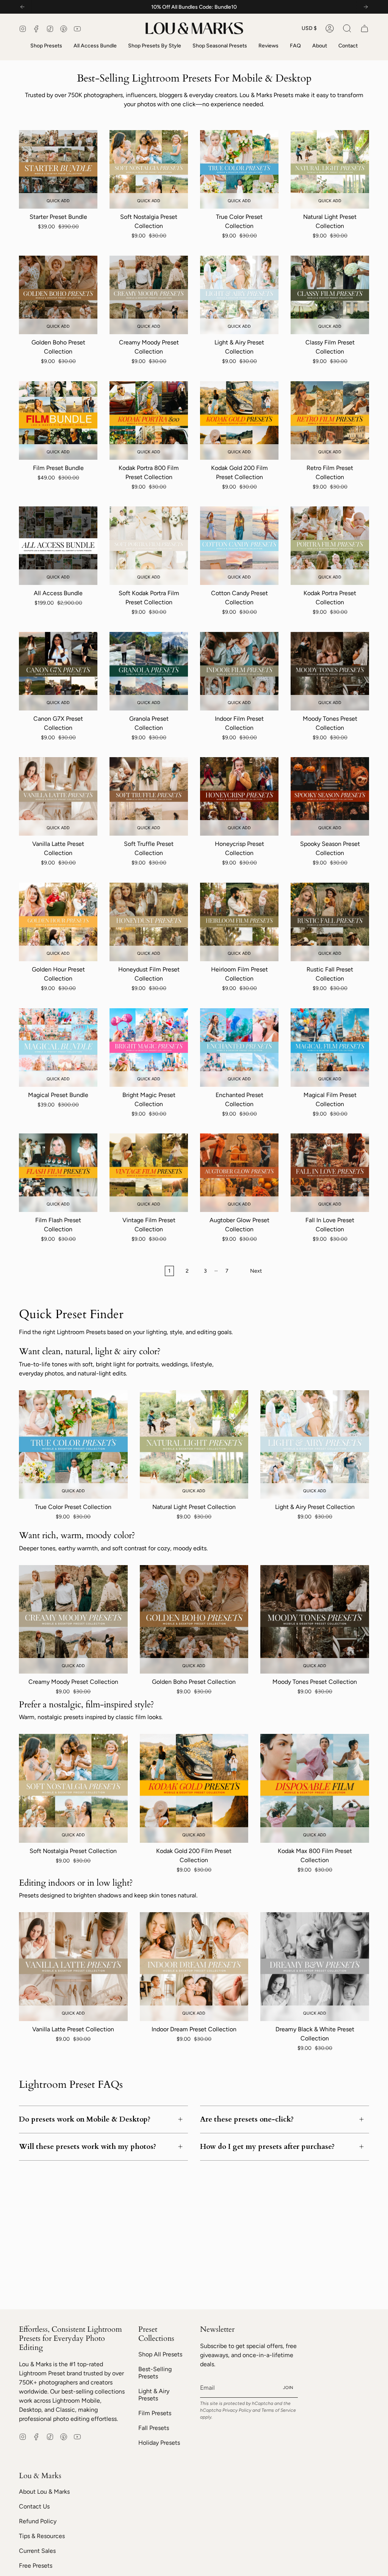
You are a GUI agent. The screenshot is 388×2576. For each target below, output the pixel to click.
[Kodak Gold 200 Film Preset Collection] (239, 420)
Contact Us (34, 2506)
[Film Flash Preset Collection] (58, 1173)
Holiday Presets (159, 2443)
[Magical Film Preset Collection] (330, 1048)
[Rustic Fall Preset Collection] (330, 922)
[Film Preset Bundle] (58, 420)
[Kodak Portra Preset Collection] (330, 546)
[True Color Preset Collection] (239, 169)
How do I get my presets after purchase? (267, 2147)
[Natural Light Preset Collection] (330, 169)
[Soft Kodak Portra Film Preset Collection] (149, 546)
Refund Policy (38, 2521)
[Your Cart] (365, 28)
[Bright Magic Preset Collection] (149, 1048)
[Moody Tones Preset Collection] (330, 671)
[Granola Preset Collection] (149, 671)
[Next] (366, 7)
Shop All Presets (160, 2354)
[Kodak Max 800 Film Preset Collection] (315, 1788)
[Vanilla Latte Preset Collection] (58, 796)
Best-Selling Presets (155, 2373)
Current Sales (37, 2551)
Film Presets (155, 2413)
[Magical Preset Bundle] (58, 1048)
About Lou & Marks (44, 2492)
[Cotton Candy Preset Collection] (239, 546)
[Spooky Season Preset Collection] (330, 796)
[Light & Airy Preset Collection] (239, 295)
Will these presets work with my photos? (88, 2147)
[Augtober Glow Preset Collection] (239, 1173)
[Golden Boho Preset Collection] (58, 295)
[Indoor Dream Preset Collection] (194, 1967)
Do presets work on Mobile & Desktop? (85, 2119)
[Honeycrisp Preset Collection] (239, 796)
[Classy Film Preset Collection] (330, 295)
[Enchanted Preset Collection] (239, 1048)
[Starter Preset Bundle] (58, 169)
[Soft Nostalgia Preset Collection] (149, 169)
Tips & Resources (42, 2536)
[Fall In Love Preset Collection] (330, 1173)
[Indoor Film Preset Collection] (239, 671)
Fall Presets (154, 2428)
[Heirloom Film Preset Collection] (239, 922)
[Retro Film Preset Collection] (330, 420)
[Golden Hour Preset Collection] (58, 922)
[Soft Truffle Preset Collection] (149, 796)
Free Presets (36, 2566)
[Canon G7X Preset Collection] (58, 671)
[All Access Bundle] (58, 546)
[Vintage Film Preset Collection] (149, 1173)
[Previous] (22, 7)
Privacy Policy (237, 2410)
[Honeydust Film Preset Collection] (149, 922)
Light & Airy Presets (154, 2395)
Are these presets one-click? (247, 2119)
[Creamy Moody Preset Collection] (149, 295)
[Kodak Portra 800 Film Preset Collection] (149, 420)
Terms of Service (279, 2410)
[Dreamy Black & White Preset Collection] (315, 1967)
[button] (347, 28)
